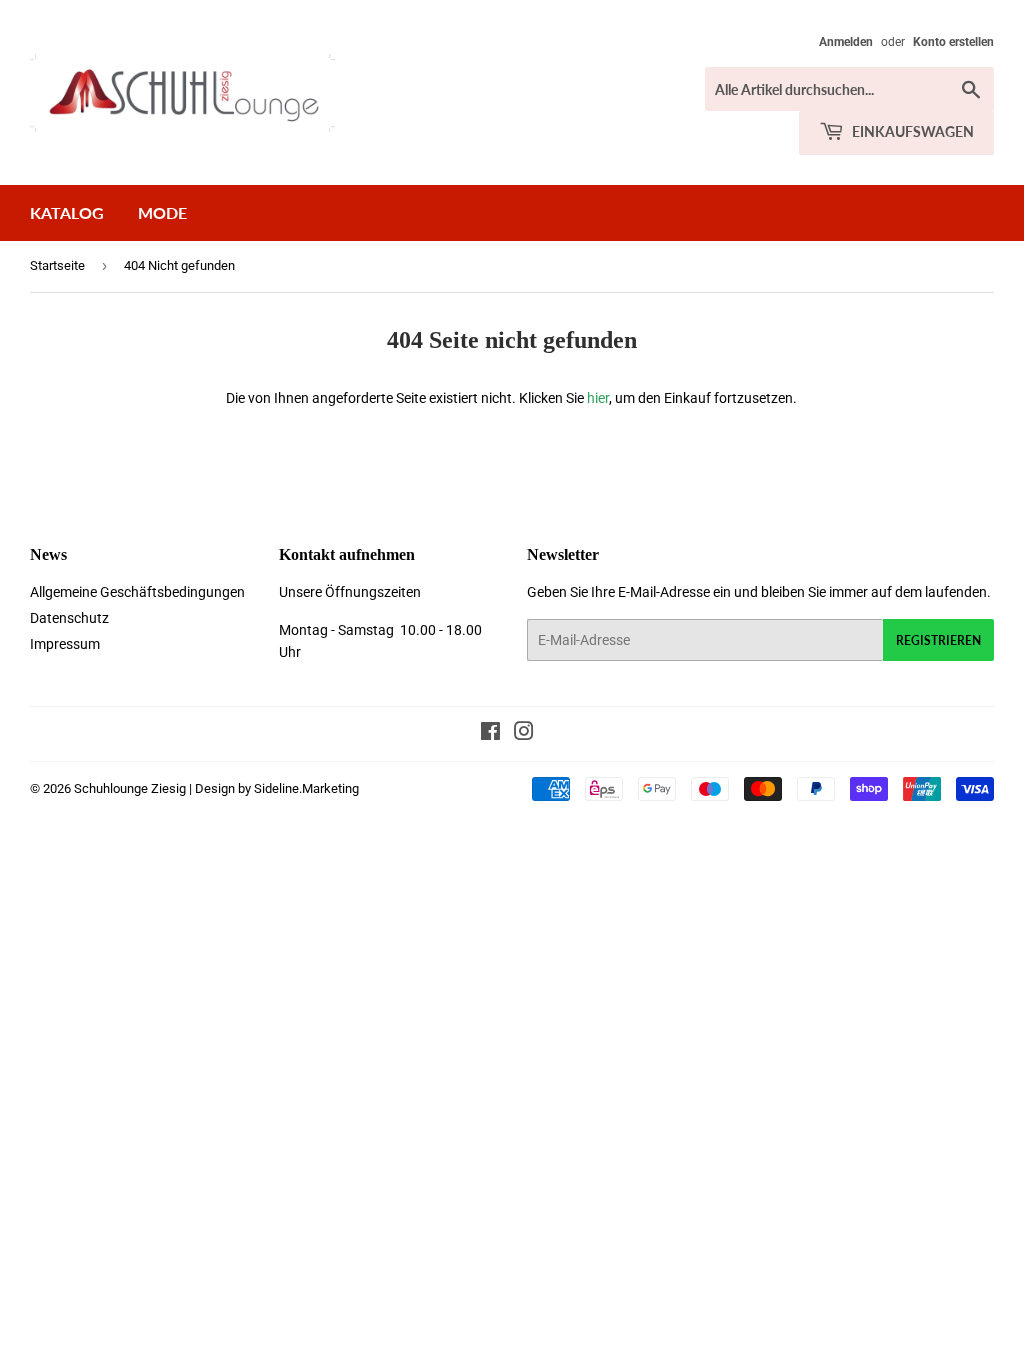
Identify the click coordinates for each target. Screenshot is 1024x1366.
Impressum (65, 644)
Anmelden (846, 42)
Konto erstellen (953, 42)
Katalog (67, 212)
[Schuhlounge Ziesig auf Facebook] (490, 734)
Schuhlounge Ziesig (130, 788)
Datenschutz (69, 618)
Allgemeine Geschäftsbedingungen (137, 592)
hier (598, 398)
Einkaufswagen (911, 131)
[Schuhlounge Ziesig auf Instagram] (524, 734)
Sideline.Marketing (306, 788)
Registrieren (938, 640)
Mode (162, 212)
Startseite (57, 265)
